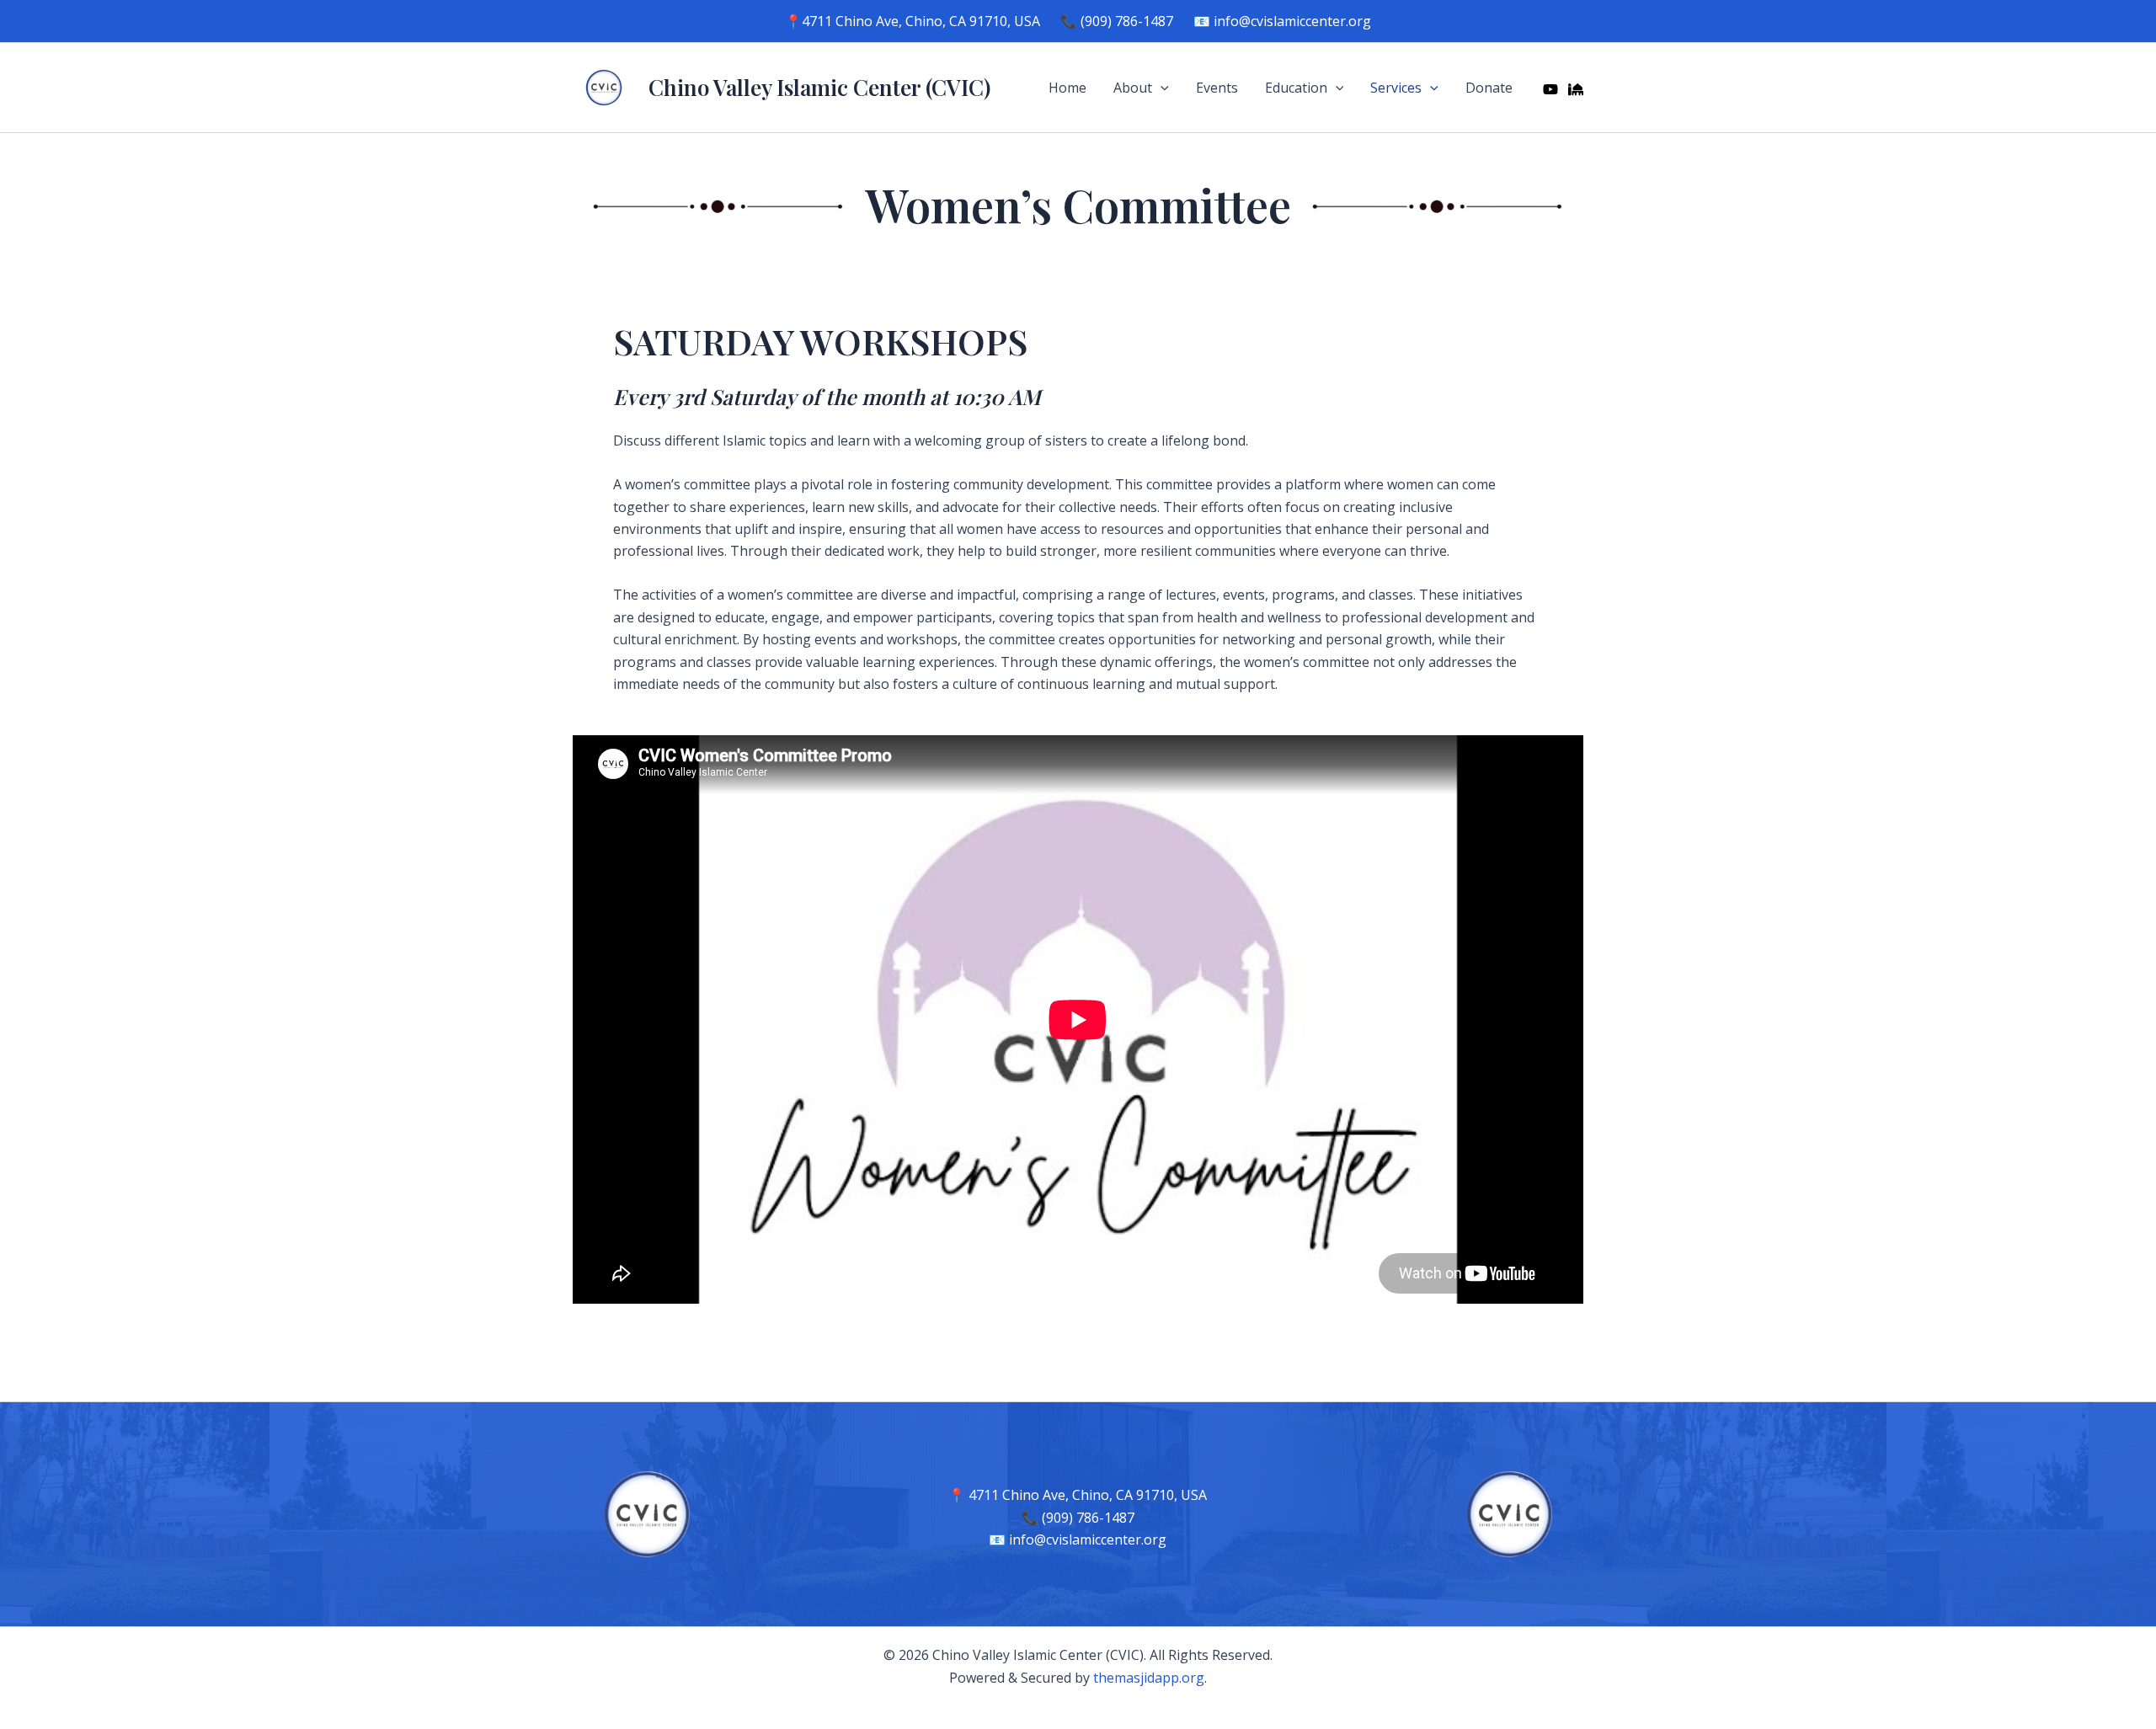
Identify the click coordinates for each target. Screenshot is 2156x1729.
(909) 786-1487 (1127, 21)
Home (1067, 88)
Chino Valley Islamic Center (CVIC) (819, 87)
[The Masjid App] (1576, 89)
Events (1217, 88)
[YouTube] (1550, 89)
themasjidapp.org (1149, 1678)
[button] (1161, 88)
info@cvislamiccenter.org (1292, 21)
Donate (1489, 88)
